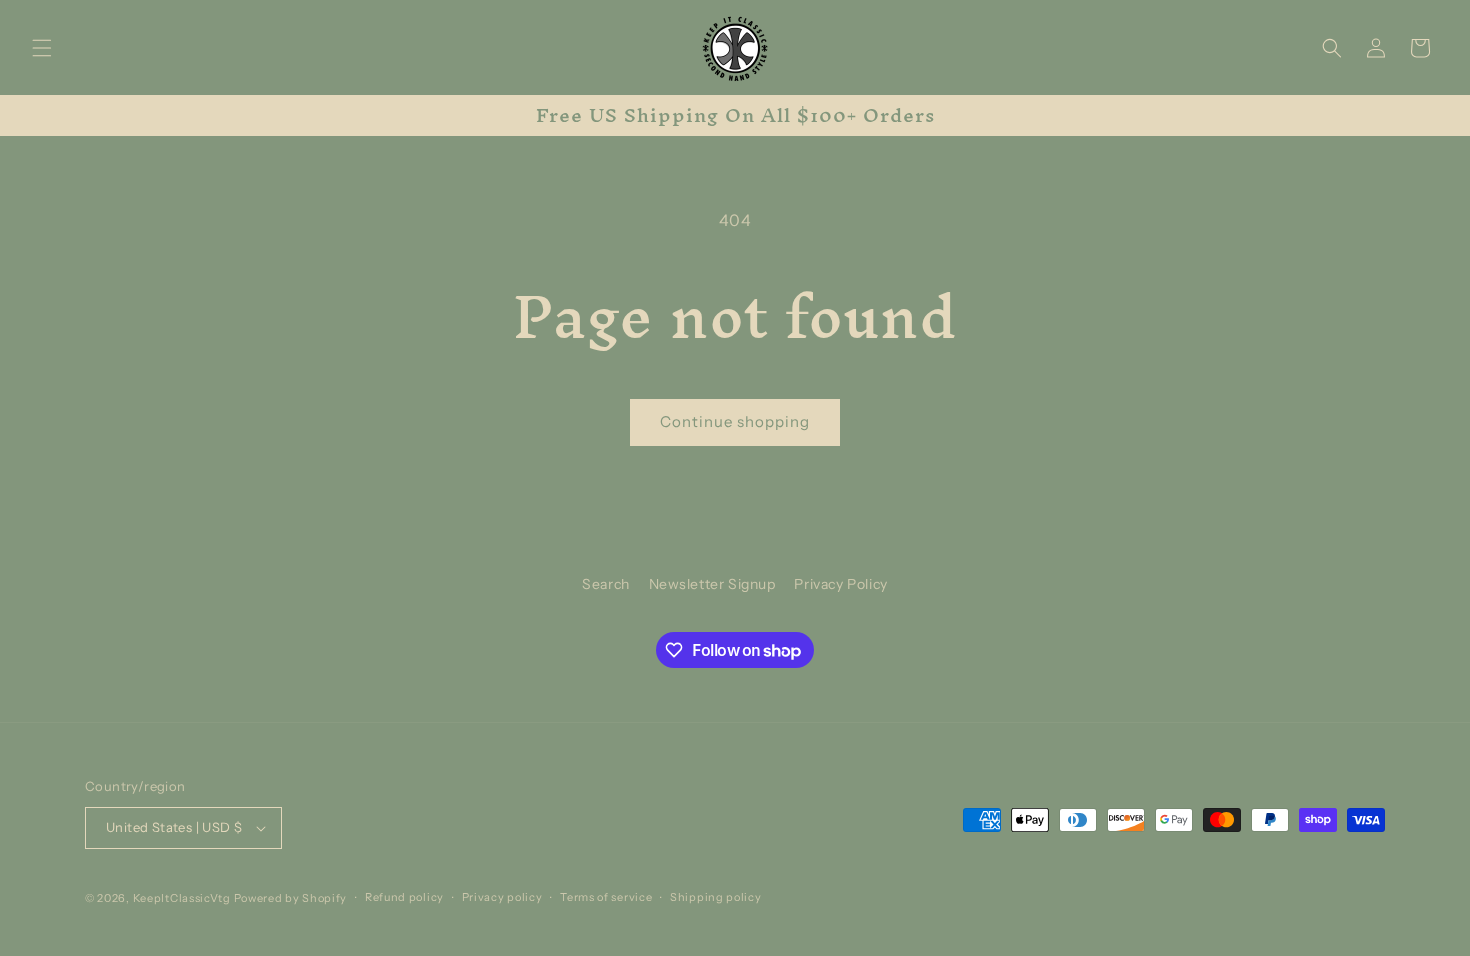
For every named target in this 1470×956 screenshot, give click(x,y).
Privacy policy (502, 897)
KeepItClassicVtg (182, 898)
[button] (42, 48)
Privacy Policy (840, 584)
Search (606, 584)
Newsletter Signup (712, 584)
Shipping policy (716, 897)
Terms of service (606, 897)
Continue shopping (735, 421)
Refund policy (404, 897)
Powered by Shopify (291, 898)
